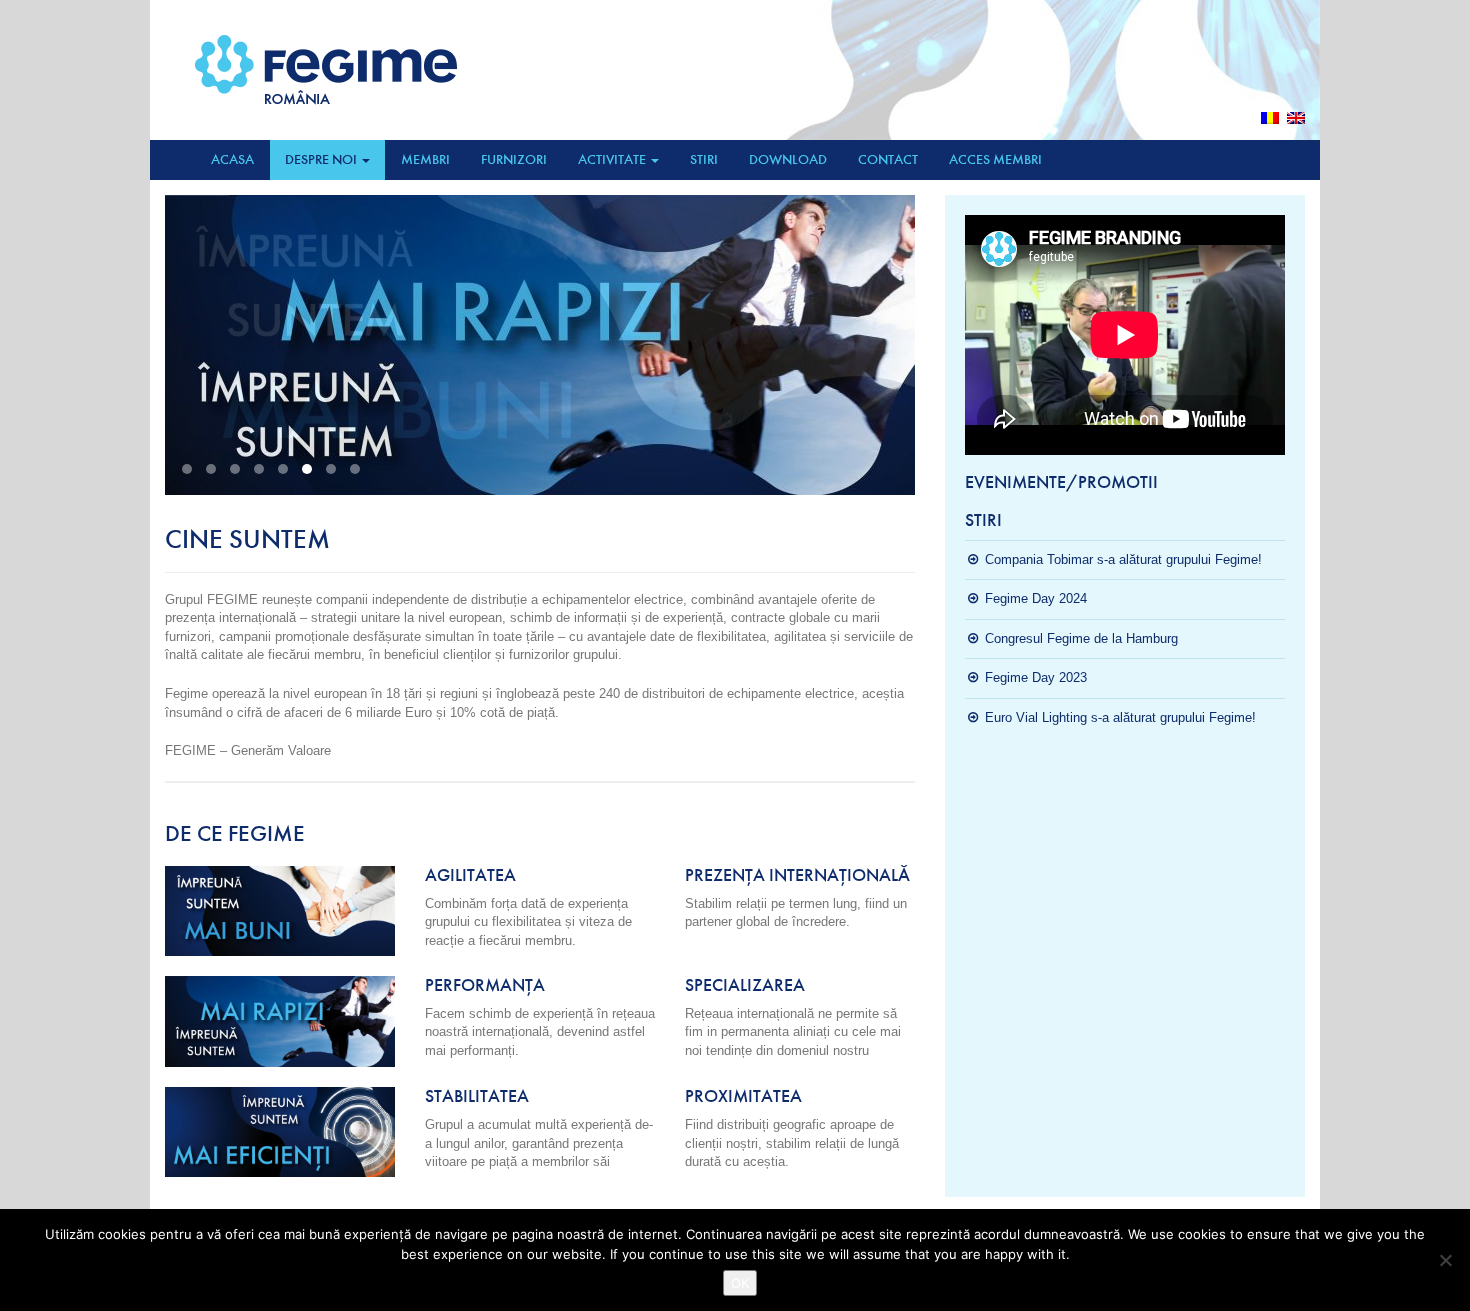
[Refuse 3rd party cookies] (1445, 1260)
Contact (888, 159)
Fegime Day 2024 (1036, 598)
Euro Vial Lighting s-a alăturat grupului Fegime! (1120, 717)
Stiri (704, 159)
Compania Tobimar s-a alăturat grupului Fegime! (1123, 559)
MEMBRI (425, 159)
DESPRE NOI (322, 159)
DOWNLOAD (788, 159)
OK (740, 1283)
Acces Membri (995, 159)
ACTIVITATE (613, 159)
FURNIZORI (514, 159)
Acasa (232, 159)
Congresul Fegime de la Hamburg (1081, 638)
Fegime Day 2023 (1036, 677)
